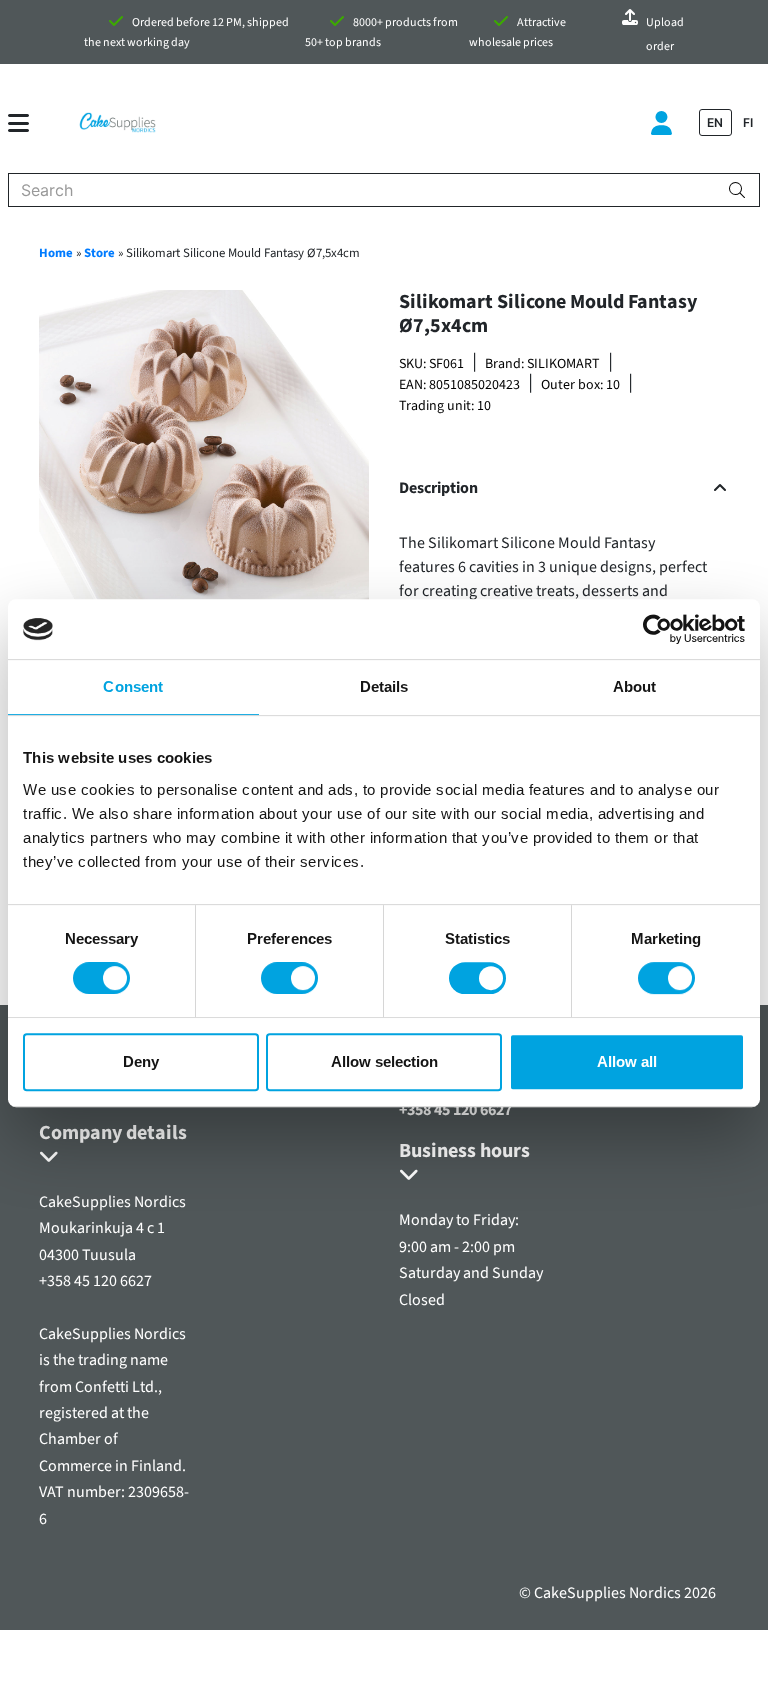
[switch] (289, 978)
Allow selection (384, 1061)
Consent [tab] (133, 686)
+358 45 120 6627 (455, 1110)
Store (99, 253)
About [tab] (635, 686)
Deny (141, 1061)
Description (438, 488)
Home (56, 253)
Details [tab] (384, 686)
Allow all (627, 1061)
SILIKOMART (563, 364)
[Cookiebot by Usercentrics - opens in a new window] (657, 629)
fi (748, 122)
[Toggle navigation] (26, 123)
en (715, 122)
